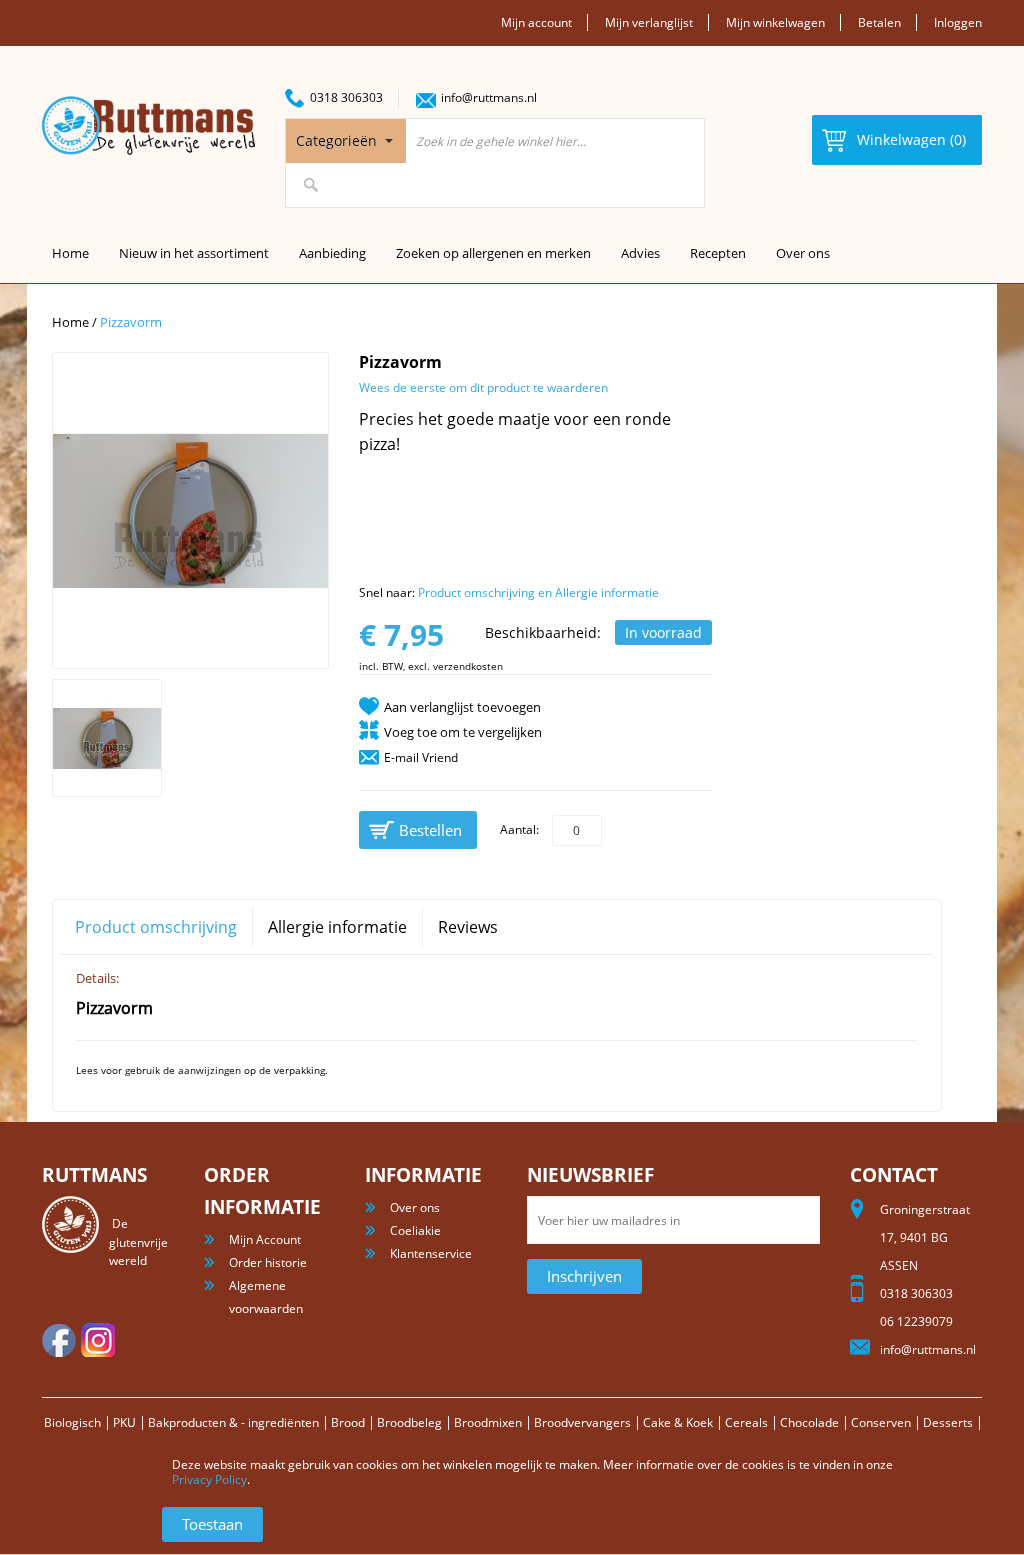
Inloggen (958, 22)
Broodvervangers (582, 1422)
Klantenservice (431, 1253)
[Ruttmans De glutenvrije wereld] (148, 125)
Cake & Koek (678, 1422)
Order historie (268, 1262)
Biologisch (72, 1422)
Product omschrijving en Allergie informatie (538, 592)
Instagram (98, 1340)
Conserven (881, 1422)
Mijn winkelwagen (775, 22)
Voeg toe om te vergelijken (463, 732)
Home (70, 322)
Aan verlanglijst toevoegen (462, 707)
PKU (124, 1422)
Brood (348, 1422)
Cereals (746, 1422)
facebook (59, 1340)
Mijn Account (265, 1239)
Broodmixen (488, 1422)
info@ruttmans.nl (489, 97)
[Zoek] (311, 185)
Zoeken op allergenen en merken (493, 253)
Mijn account (536, 22)
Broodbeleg (409, 1422)
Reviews (468, 927)
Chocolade (809, 1422)
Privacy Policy (209, 1479)
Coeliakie (415, 1230)
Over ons (803, 253)
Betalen (879, 22)
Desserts (948, 1422)
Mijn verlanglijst (649, 22)
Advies (640, 253)
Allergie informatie (337, 927)
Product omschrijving (156, 927)
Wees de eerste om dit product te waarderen (483, 387)
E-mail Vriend (421, 757)
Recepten (718, 253)
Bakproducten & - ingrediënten (233, 1422)
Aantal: (519, 829)
